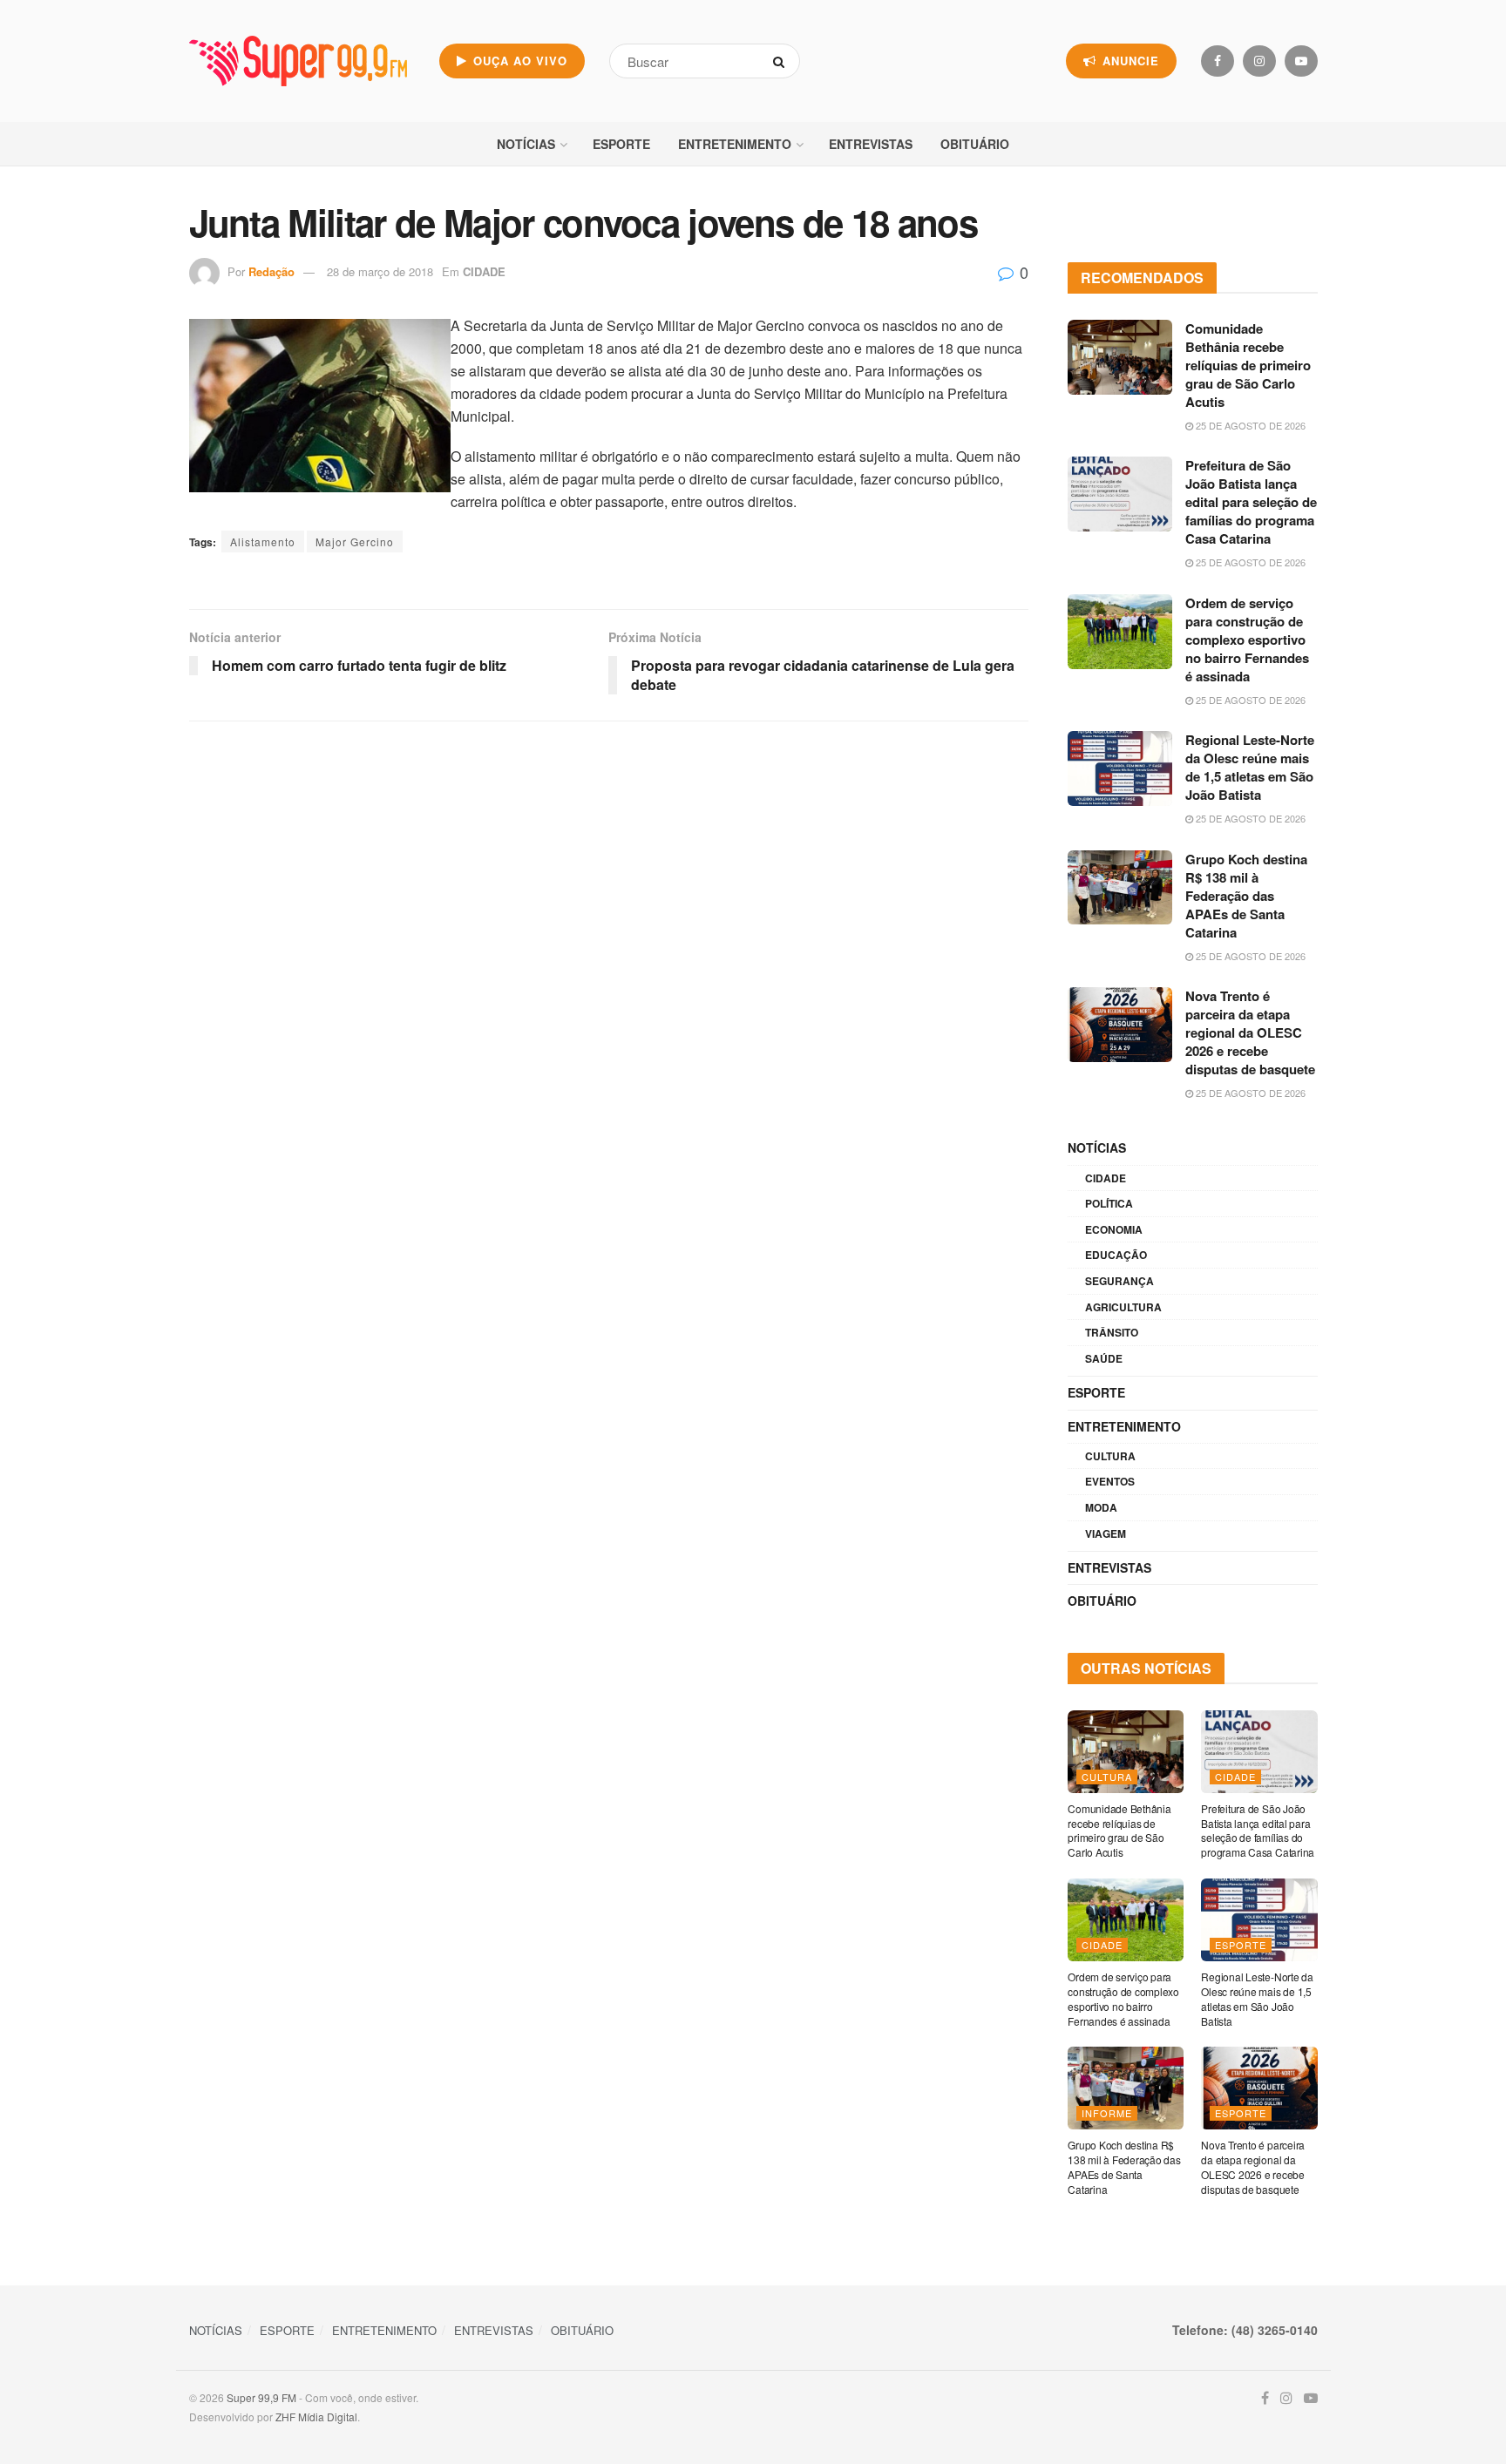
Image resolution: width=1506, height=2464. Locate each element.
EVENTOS (1110, 1481)
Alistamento (263, 542)
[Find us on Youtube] (1301, 61)
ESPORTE (621, 144)
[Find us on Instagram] (1259, 61)
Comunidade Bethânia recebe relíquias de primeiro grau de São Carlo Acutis (1248, 365)
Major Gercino (355, 542)
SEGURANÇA (1119, 1281)
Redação (271, 271)
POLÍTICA (1109, 1203)
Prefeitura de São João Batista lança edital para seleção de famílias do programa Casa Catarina (1251, 502)
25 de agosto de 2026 (1249, 425)
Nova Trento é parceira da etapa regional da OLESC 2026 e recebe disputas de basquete (1250, 1032)
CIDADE (484, 271)
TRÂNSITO (1112, 1332)
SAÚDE (1104, 1358)
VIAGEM (1106, 1533)
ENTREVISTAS (871, 144)
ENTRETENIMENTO (735, 144)
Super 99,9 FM (261, 2397)
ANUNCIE (1129, 61)
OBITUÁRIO (975, 144)
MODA (1101, 1507)
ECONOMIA (1114, 1229)
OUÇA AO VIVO (518, 61)
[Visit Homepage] (298, 61)
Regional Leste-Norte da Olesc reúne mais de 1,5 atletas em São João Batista (1250, 767)
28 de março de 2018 (380, 271)
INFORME (1107, 2113)
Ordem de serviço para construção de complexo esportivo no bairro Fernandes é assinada (1247, 640)
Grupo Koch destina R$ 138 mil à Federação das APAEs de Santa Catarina (1246, 896)
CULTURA (1110, 1456)
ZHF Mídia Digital (316, 2417)
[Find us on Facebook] (1218, 61)
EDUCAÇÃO (1116, 1255)
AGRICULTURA (1123, 1307)
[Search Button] (782, 61)
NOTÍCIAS (526, 144)
